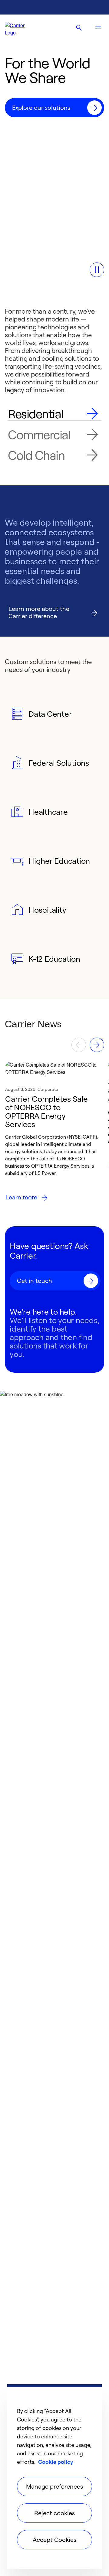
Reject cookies (54, 2513)
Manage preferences (54, 2486)
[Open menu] (98, 28)
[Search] (79, 28)
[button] (97, 270)
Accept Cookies (54, 2540)
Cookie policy (56, 2462)
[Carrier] (20, 28)
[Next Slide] (97, 1045)
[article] (54, 1134)
